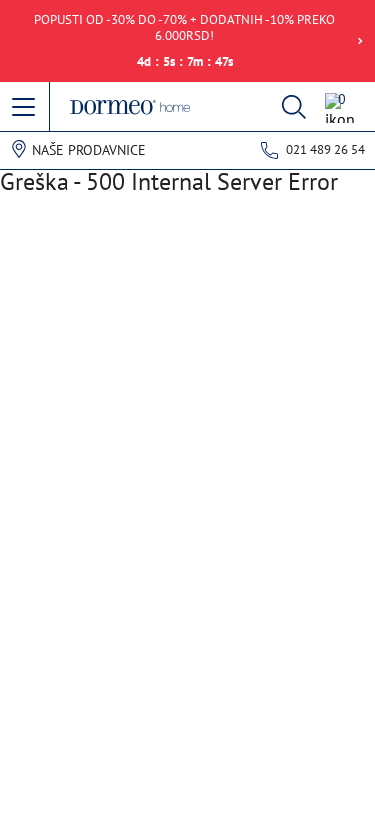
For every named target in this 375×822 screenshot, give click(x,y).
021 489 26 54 (325, 149)
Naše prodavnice (89, 150)
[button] (25, 108)
